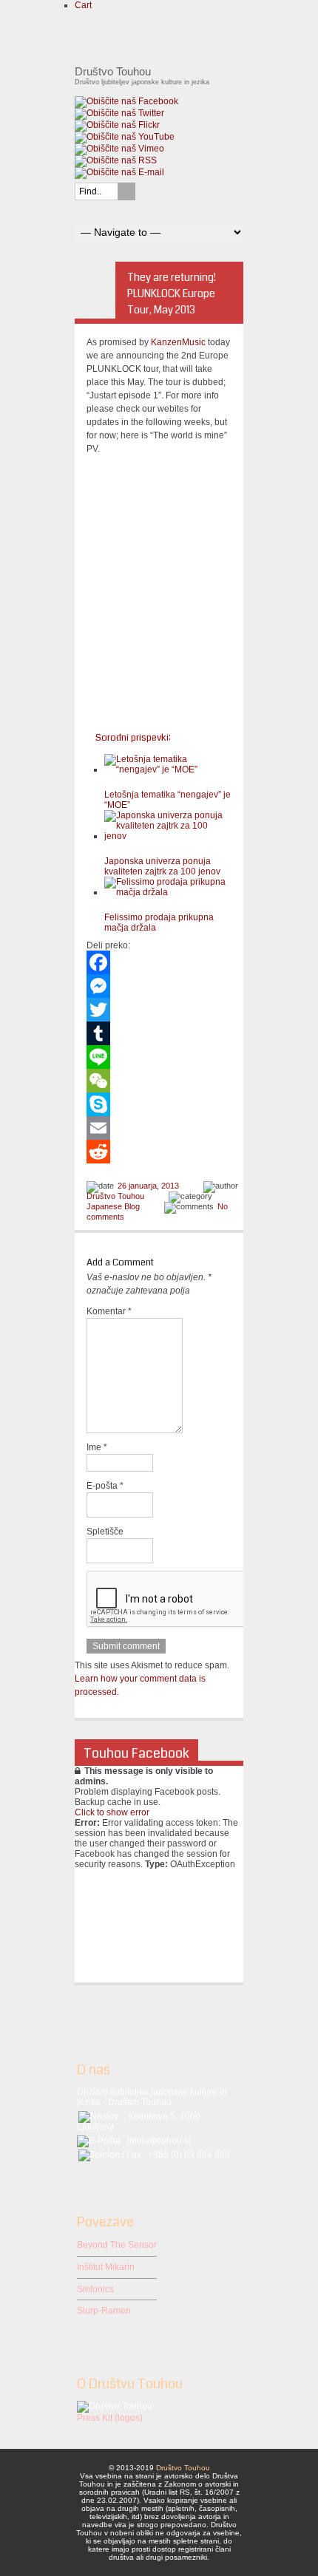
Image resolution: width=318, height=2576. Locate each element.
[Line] (159, 1057)
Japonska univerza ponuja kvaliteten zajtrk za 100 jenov (162, 866)
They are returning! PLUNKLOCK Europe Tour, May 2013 (172, 293)
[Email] (159, 1128)
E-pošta (105, 1486)
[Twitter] (159, 1010)
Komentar (109, 1311)
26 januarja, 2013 (148, 1186)
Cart (83, 5)
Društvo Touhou (115, 1196)
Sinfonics (95, 2289)
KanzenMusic (178, 342)
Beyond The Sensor (117, 2245)
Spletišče (105, 1532)
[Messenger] (159, 986)
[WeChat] (159, 1081)
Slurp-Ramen (104, 2311)
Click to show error (112, 1812)
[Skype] (159, 1104)
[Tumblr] (159, 1033)
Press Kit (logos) (110, 2418)
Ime (97, 1447)
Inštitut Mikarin (106, 2267)
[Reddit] (159, 1152)
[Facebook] (159, 962)
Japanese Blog (113, 1206)
